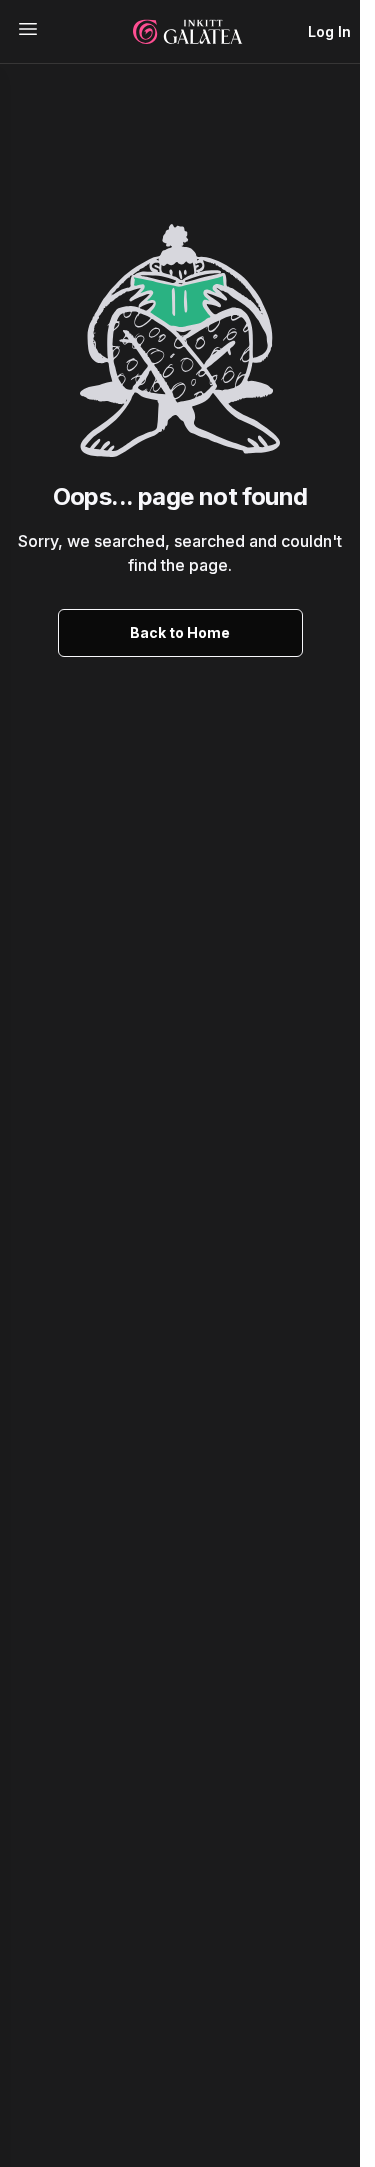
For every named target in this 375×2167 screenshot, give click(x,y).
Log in (329, 31)
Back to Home (180, 632)
